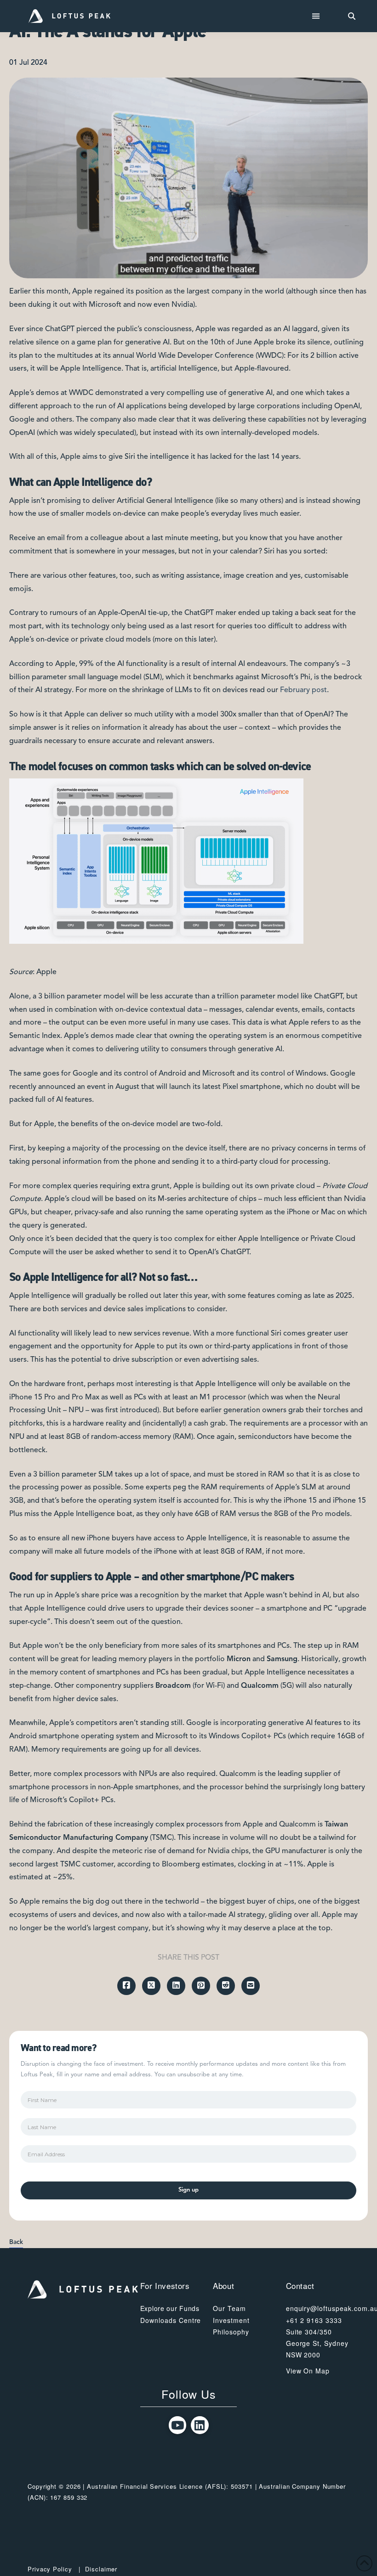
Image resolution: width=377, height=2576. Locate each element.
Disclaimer (101, 2569)
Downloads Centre (171, 2320)
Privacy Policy (50, 2569)
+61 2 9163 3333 (314, 2320)
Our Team (229, 2308)
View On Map (308, 2371)
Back (16, 2242)
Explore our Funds (170, 2308)
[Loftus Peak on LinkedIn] (200, 2425)
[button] (316, 16)
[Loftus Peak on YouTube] (178, 2425)
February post (303, 690)
